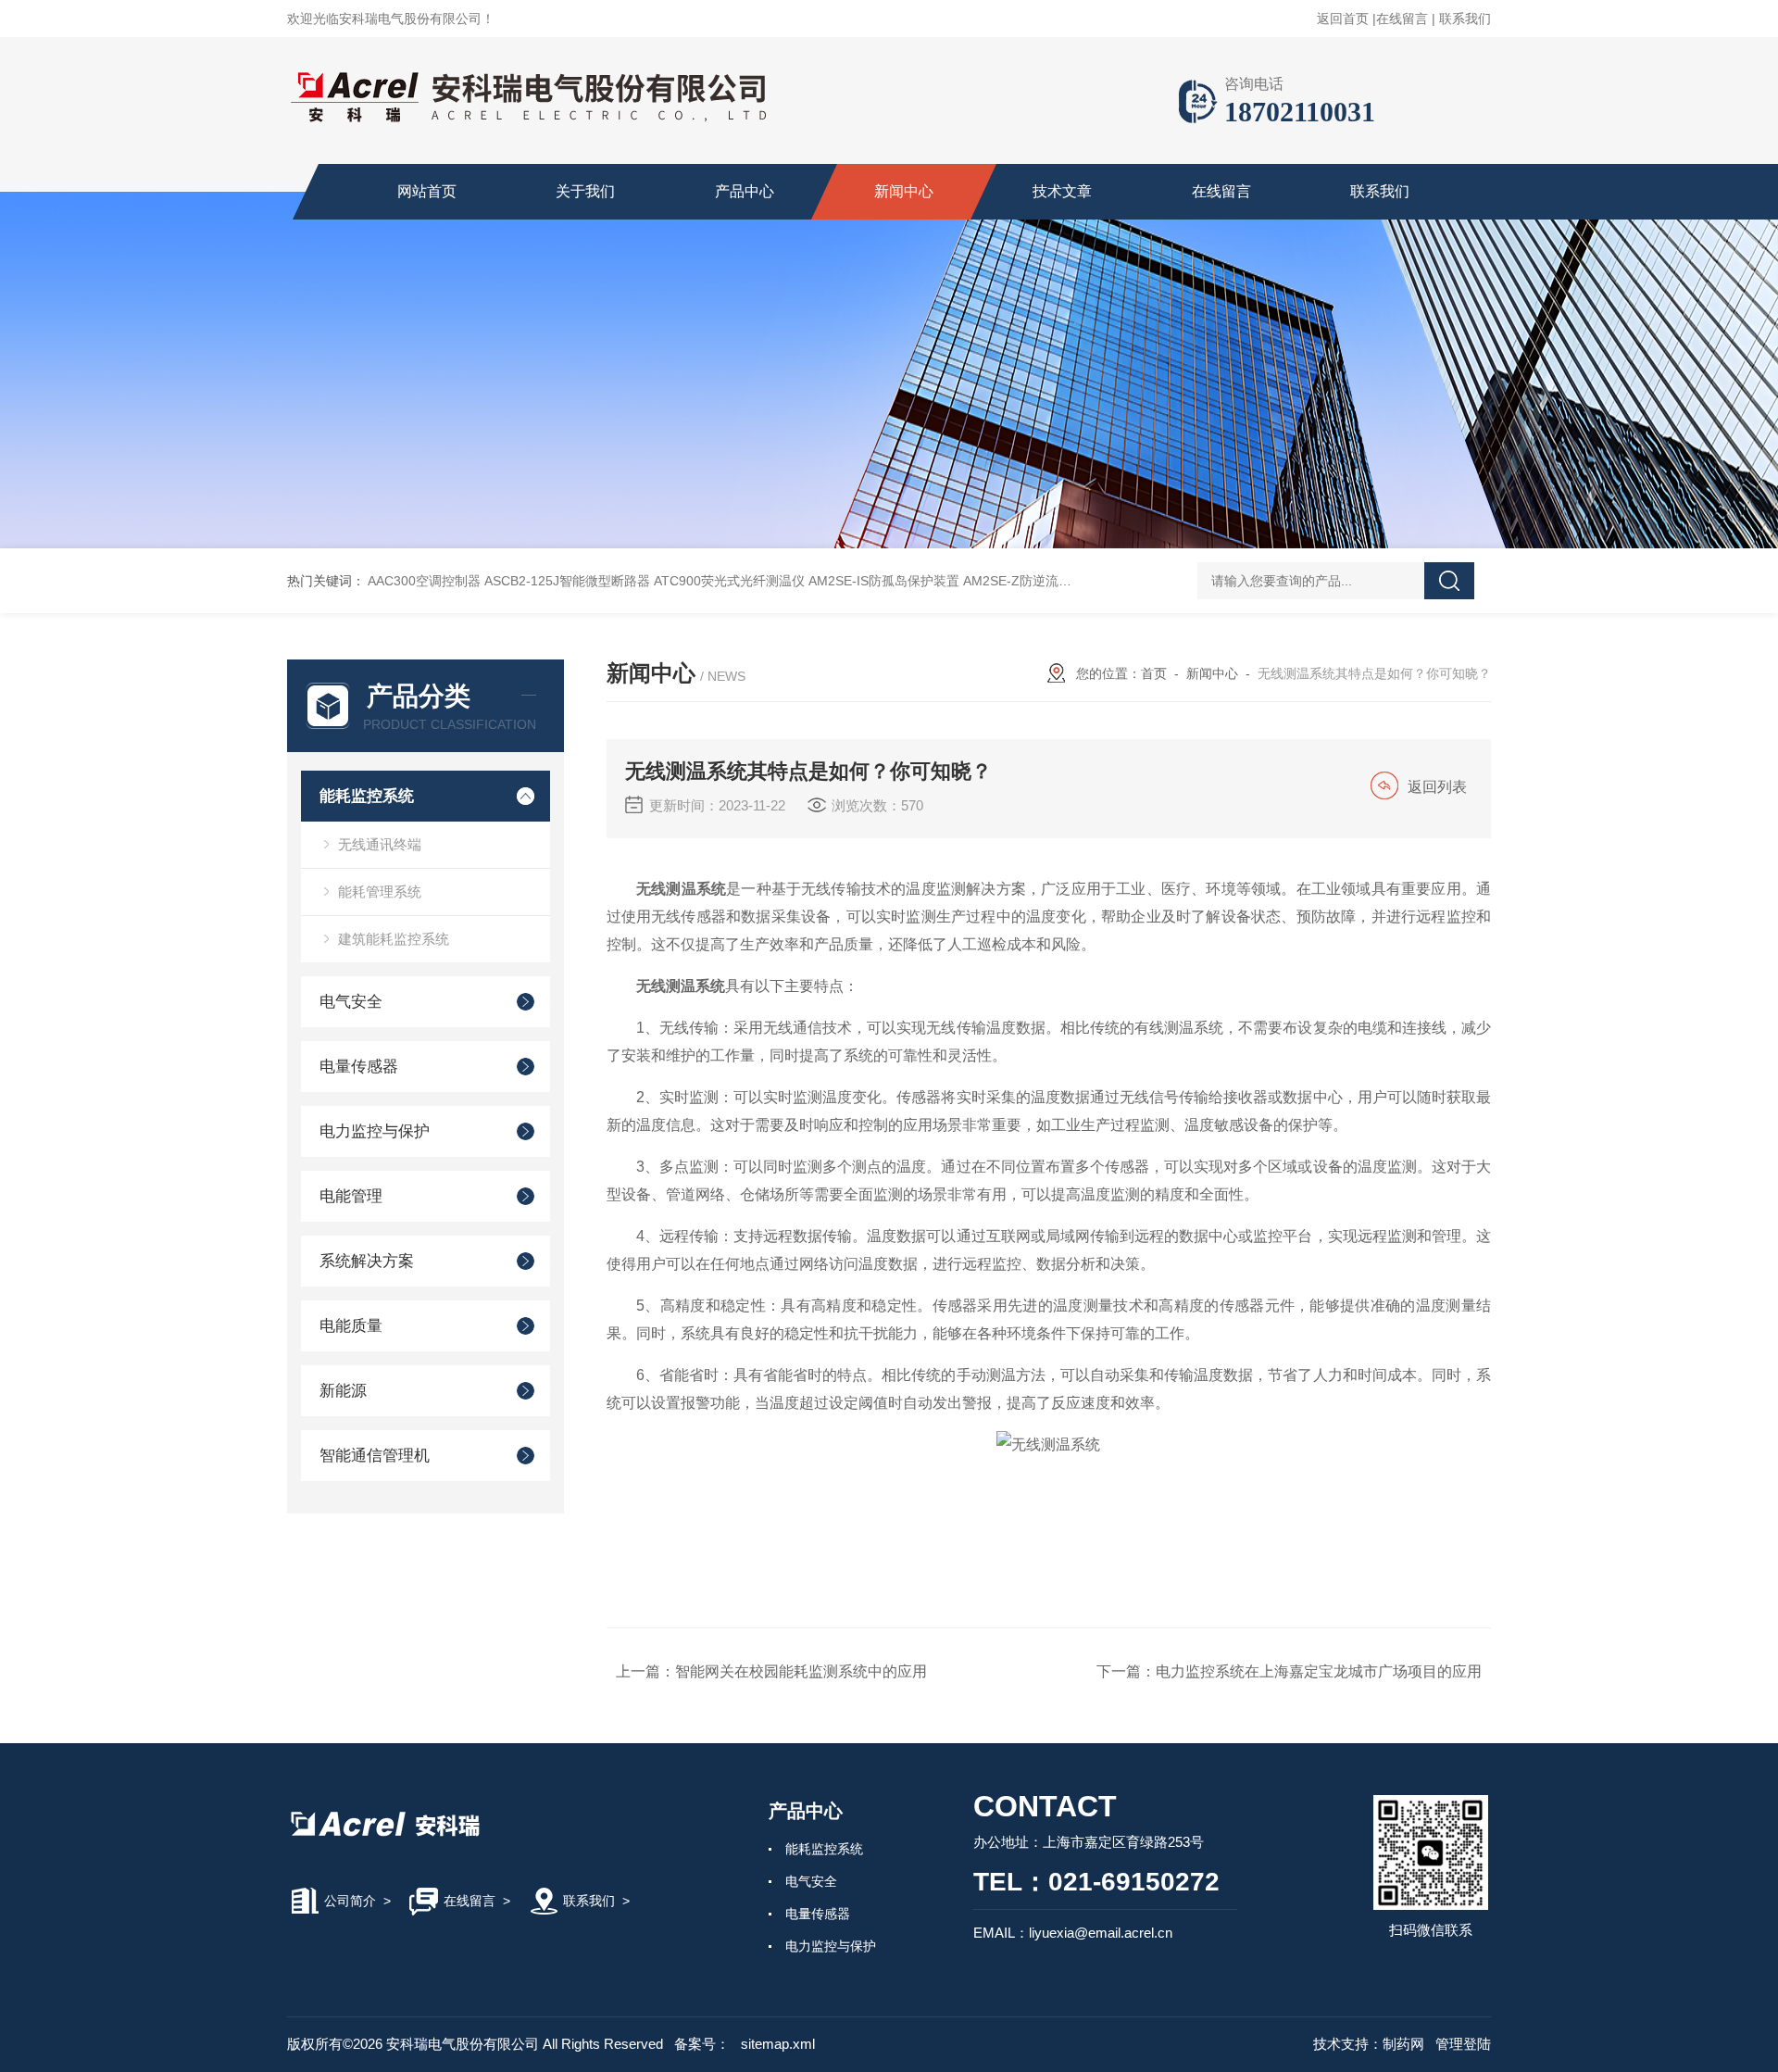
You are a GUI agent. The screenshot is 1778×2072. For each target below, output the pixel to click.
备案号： (702, 2044)
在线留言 (1402, 19)
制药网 (1403, 2044)
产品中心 (745, 191)
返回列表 (1437, 787)
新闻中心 (904, 191)
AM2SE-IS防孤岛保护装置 (884, 581)
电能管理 (351, 1196)
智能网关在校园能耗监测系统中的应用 (801, 1671)
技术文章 (1062, 191)
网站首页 (427, 191)
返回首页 (1343, 19)
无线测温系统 (681, 986)
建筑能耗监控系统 (394, 939)
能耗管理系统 (380, 892)
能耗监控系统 (367, 796)
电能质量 (351, 1326)
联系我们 (1465, 19)
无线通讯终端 (380, 844)
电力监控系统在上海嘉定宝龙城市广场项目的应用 (1319, 1671)
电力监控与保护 (375, 1131)
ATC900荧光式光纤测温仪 (729, 581)
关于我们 (585, 191)
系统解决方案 (367, 1261)
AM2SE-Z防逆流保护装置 (1037, 581)
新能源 (343, 1391)
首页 (1154, 673)
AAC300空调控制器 (424, 581)
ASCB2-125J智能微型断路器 (567, 581)
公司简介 (350, 1901)
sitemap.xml (778, 2044)
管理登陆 (1463, 2044)
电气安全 (351, 1002)
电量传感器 (359, 1067)
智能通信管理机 (375, 1456)
